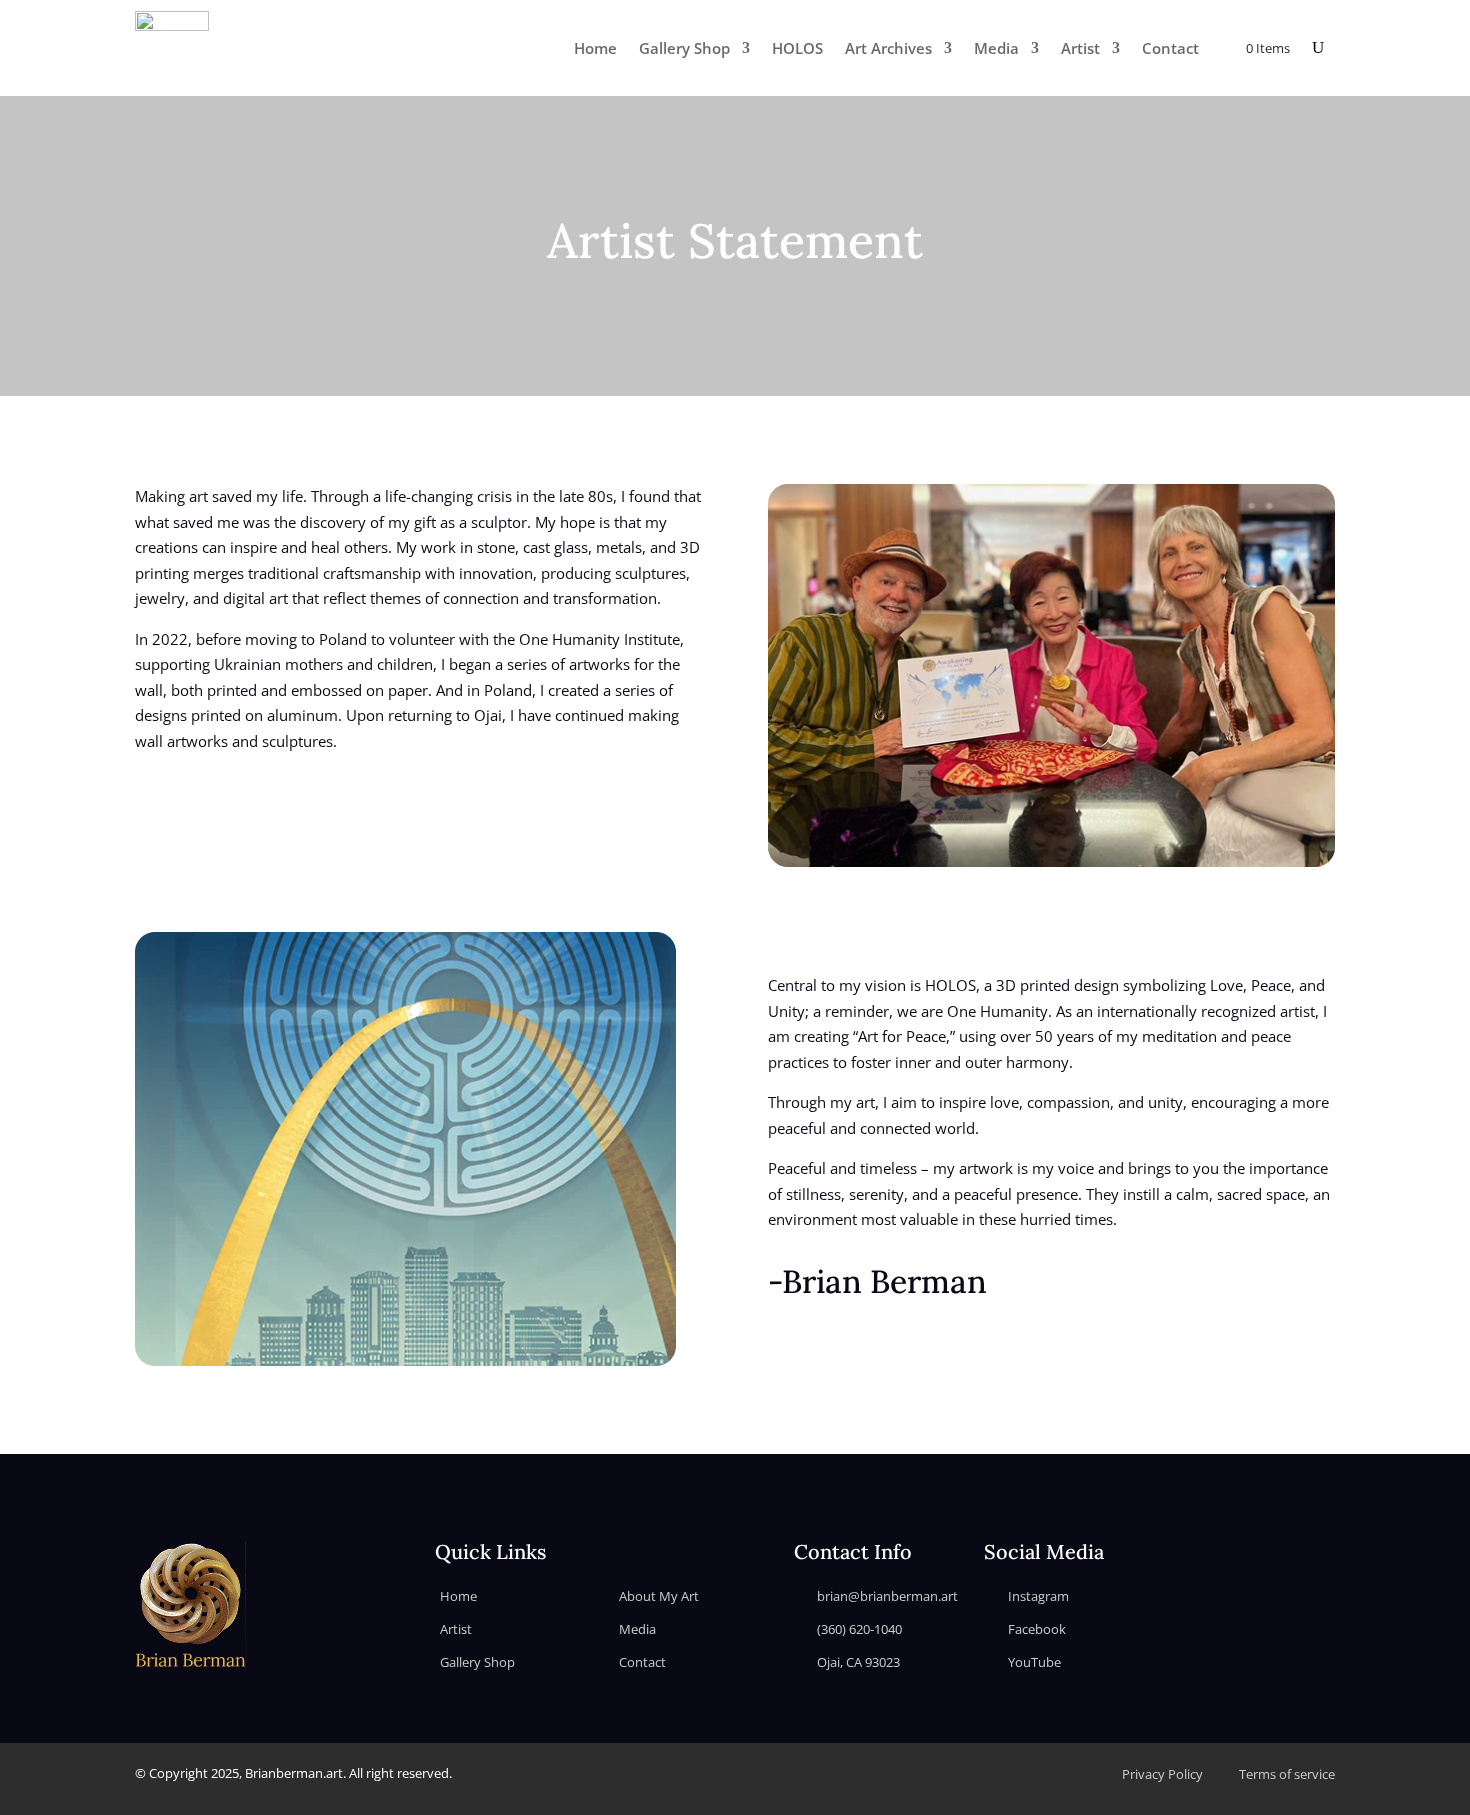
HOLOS (797, 48)
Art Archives (888, 48)
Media (996, 48)
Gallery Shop (684, 48)
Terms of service (1287, 1774)
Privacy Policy (1162, 1774)
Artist (1080, 48)
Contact (1170, 48)
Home (595, 48)
